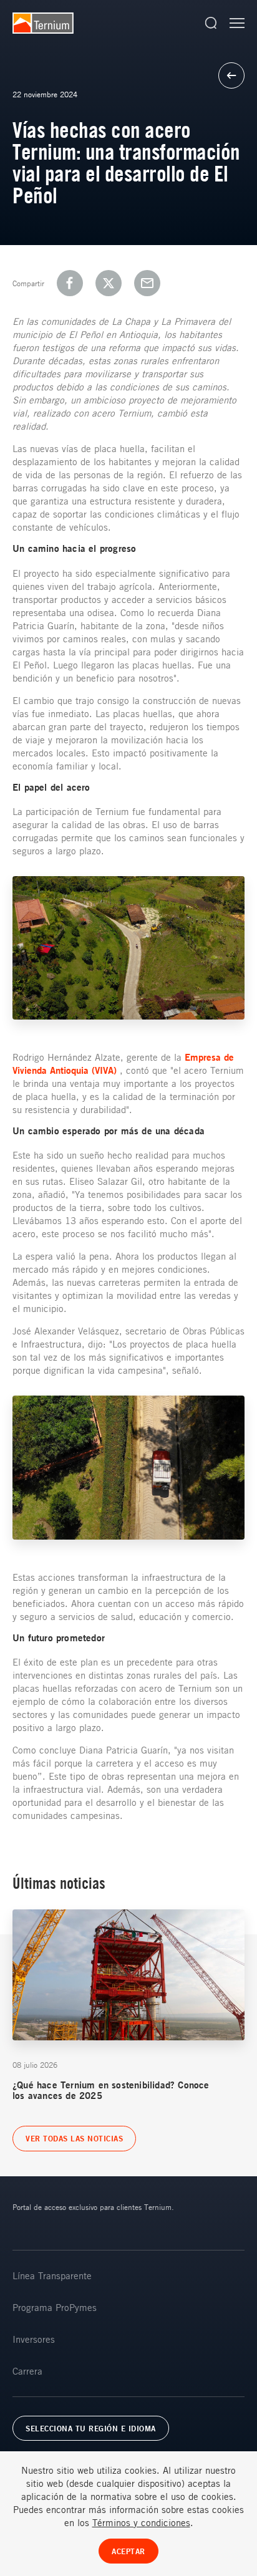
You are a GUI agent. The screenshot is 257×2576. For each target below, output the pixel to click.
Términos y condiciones (141, 2522)
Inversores (34, 2339)
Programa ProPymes (55, 2307)
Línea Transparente (52, 2275)
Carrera (27, 2371)
